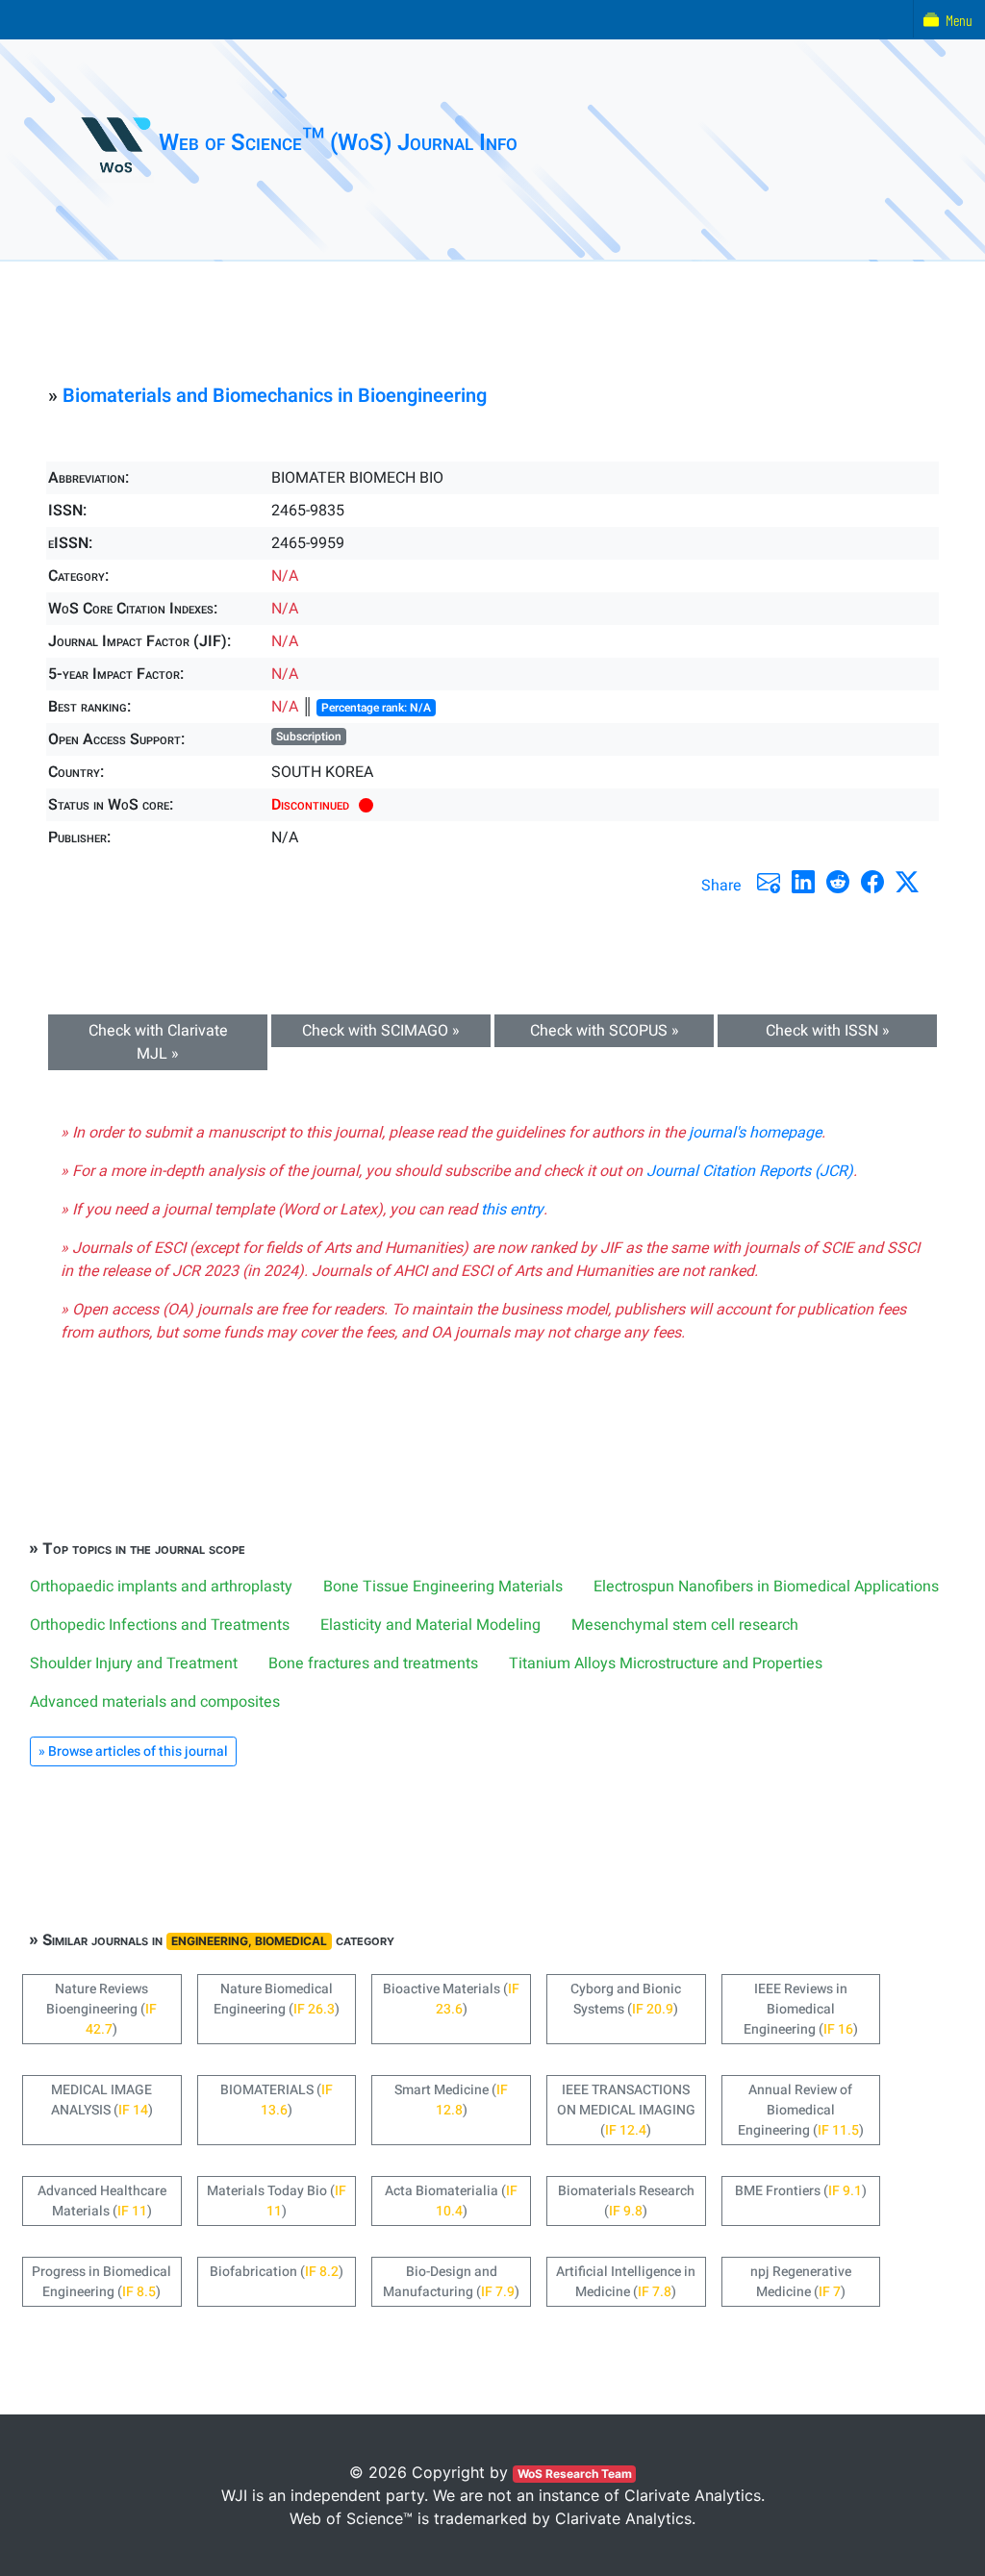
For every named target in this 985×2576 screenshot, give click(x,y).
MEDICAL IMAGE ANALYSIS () (102, 2100)
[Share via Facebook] (872, 882)
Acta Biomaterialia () (451, 2201)
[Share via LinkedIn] (803, 882)
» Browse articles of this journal (133, 1751)
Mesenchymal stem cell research (685, 1625)
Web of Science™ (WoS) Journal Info (338, 143)
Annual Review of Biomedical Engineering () (801, 2110)
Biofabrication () (277, 2272)
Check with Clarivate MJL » (158, 1042)
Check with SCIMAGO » (381, 1031)
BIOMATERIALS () (277, 2100)
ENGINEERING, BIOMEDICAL (249, 1941)
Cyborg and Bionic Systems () (626, 1999)
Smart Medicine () (451, 2100)
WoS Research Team (575, 2474)
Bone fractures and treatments (373, 1663)
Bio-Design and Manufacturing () (451, 2282)
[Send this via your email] (769, 882)
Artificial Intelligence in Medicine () (626, 2282)
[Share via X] (907, 882)
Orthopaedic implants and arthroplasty (161, 1587)
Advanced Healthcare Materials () (102, 2201)
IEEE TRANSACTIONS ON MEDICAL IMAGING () (626, 2110)
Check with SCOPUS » (605, 1031)
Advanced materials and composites (155, 1702)
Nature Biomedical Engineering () (277, 1999)
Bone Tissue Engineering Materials (443, 1587)
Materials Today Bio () (277, 2201)
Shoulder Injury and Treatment (134, 1663)
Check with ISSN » (828, 1031)
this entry (512, 1210)
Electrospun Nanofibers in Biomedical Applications (766, 1587)
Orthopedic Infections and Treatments (160, 1625)
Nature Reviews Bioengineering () (101, 2009)
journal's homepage (755, 1133)
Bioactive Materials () (451, 1999)
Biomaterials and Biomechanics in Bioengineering (275, 396)
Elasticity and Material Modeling (430, 1625)
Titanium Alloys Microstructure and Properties (666, 1663)
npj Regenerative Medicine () (801, 2282)
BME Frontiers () (801, 2191)
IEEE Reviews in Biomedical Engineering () (801, 2009)
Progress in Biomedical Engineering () (101, 2282)
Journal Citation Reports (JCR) (750, 1171)
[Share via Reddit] (838, 882)
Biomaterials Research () (626, 2201)
